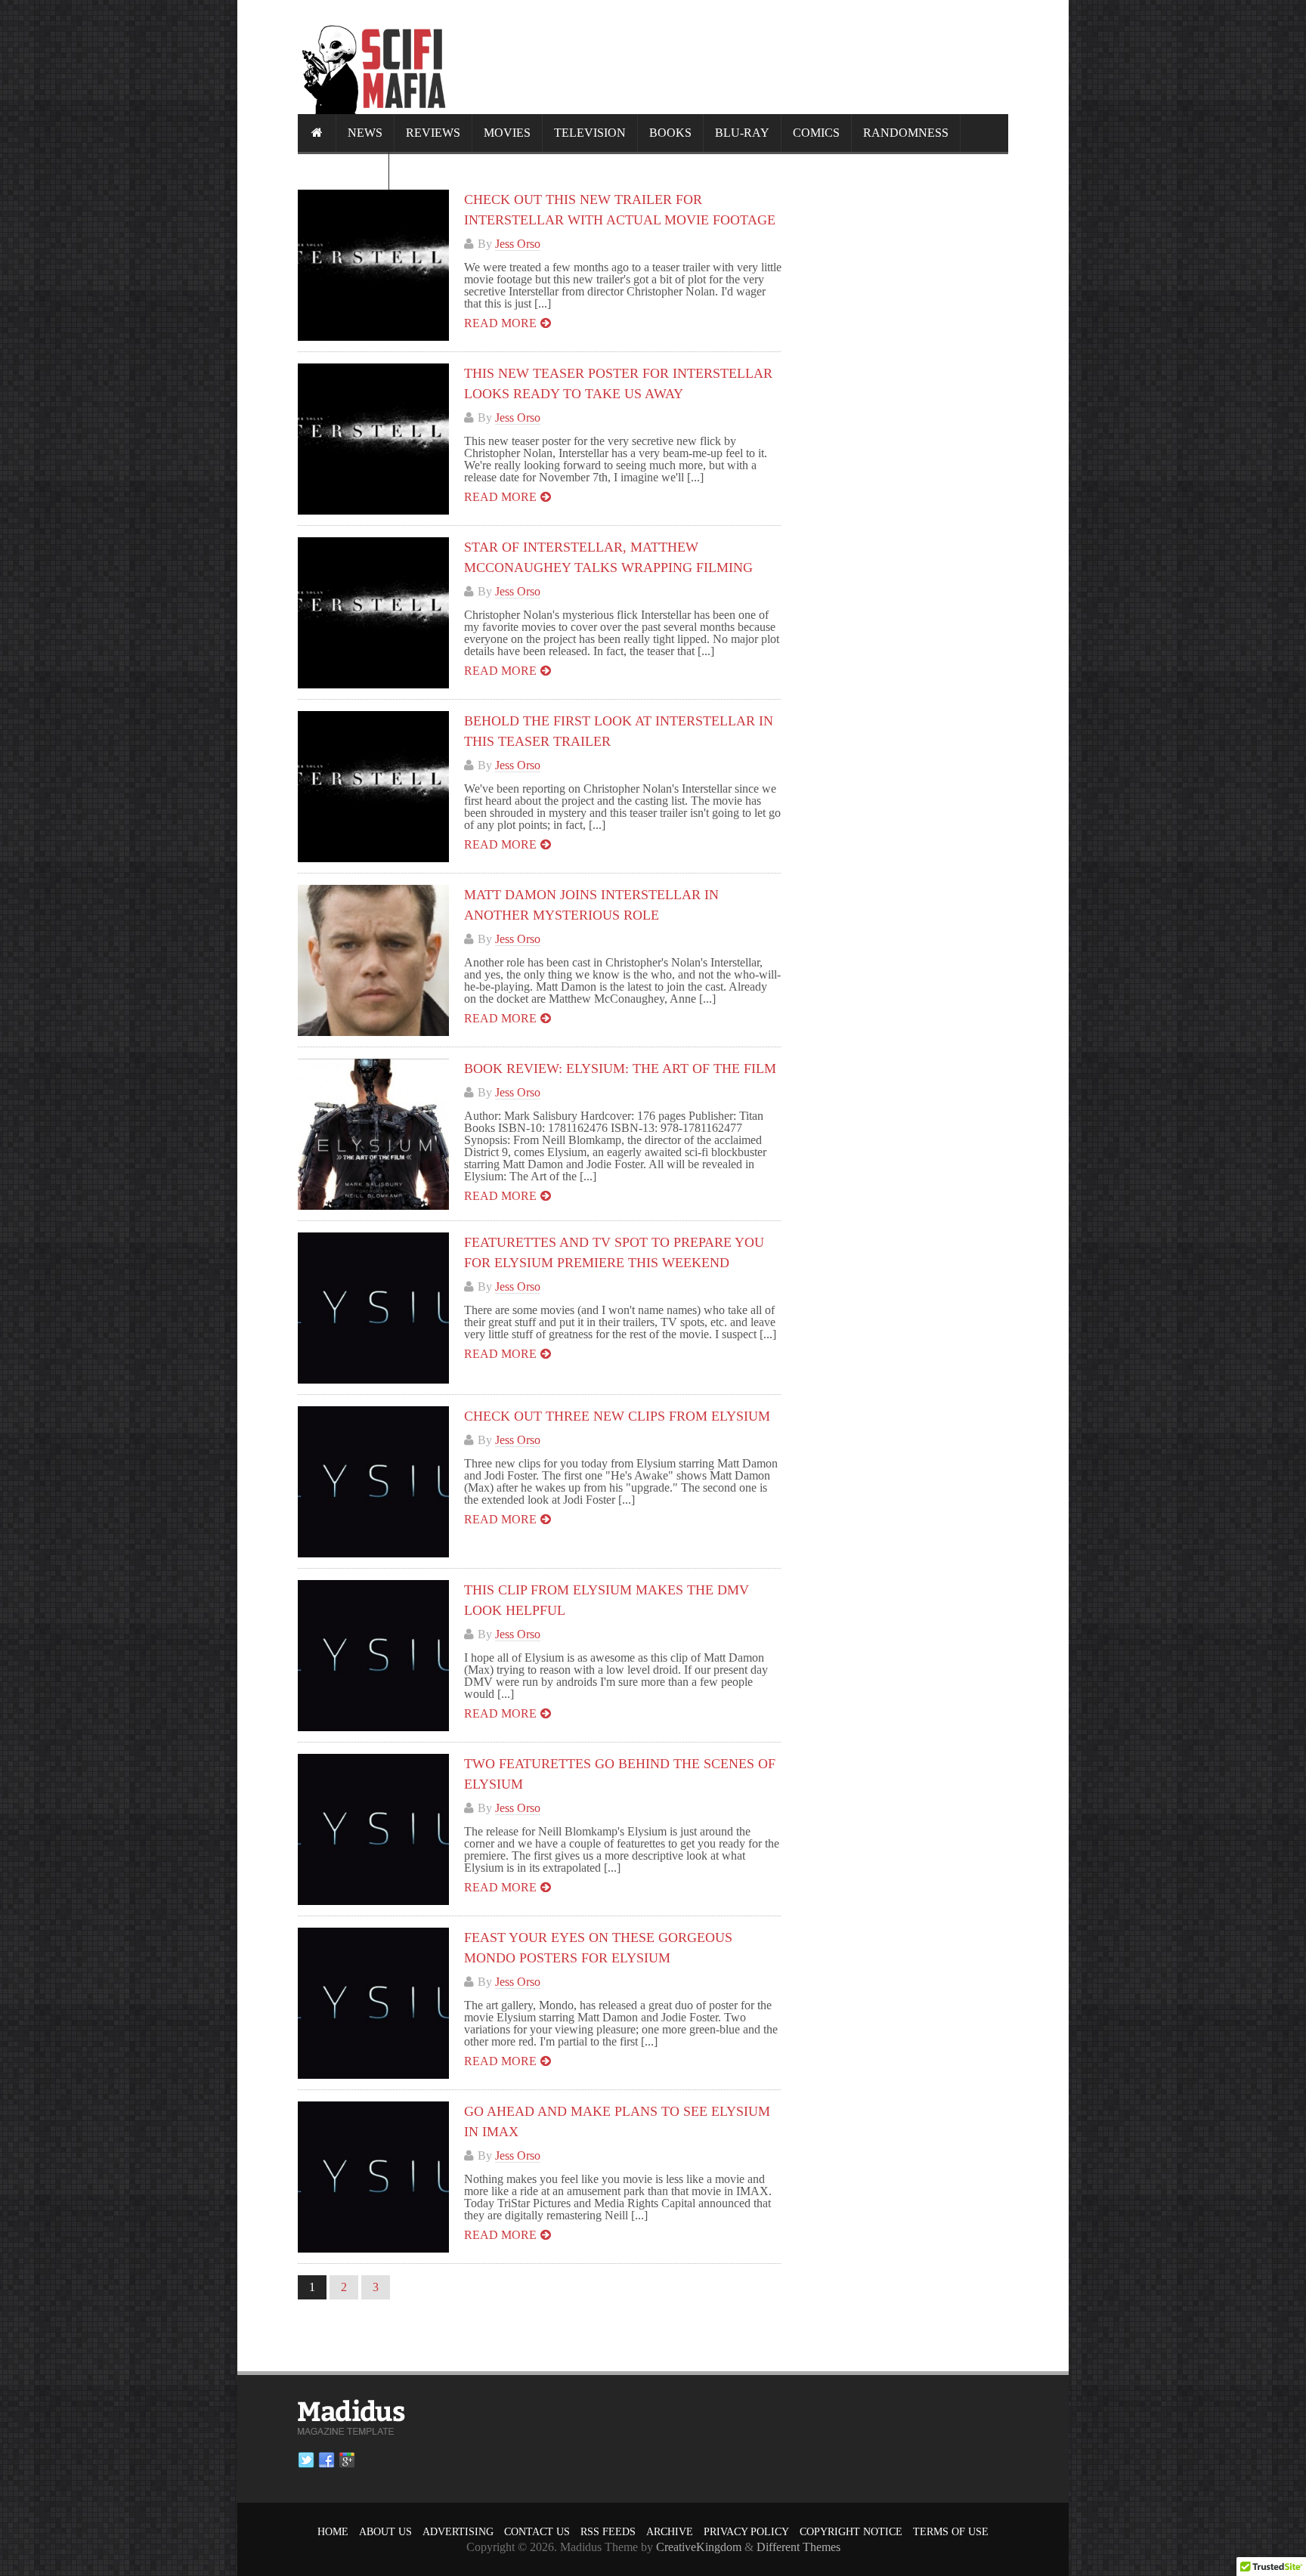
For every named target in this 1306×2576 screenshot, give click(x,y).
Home (333, 2532)
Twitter (306, 2460)
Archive (670, 2532)
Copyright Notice (851, 2532)
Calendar (343, 170)
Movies (507, 133)
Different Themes (798, 2547)
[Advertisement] (733, 57)
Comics (816, 133)
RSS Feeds (608, 2532)
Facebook (326, 2460)
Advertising (458, 2532)
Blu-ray (742, 133)
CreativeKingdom (699, 2547)
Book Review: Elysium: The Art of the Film (620, 1068)
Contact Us (537, 2532)
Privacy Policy (746, 2532)
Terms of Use (951, 2532)
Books (670, 133)
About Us (385, 2532)
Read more (500, 323)
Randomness (906, 133)
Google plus (347, 2460)
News (365, 133)
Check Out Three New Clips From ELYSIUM (617, 1416)
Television (590, 133)
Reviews (433, 133)
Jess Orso (518, 244)
